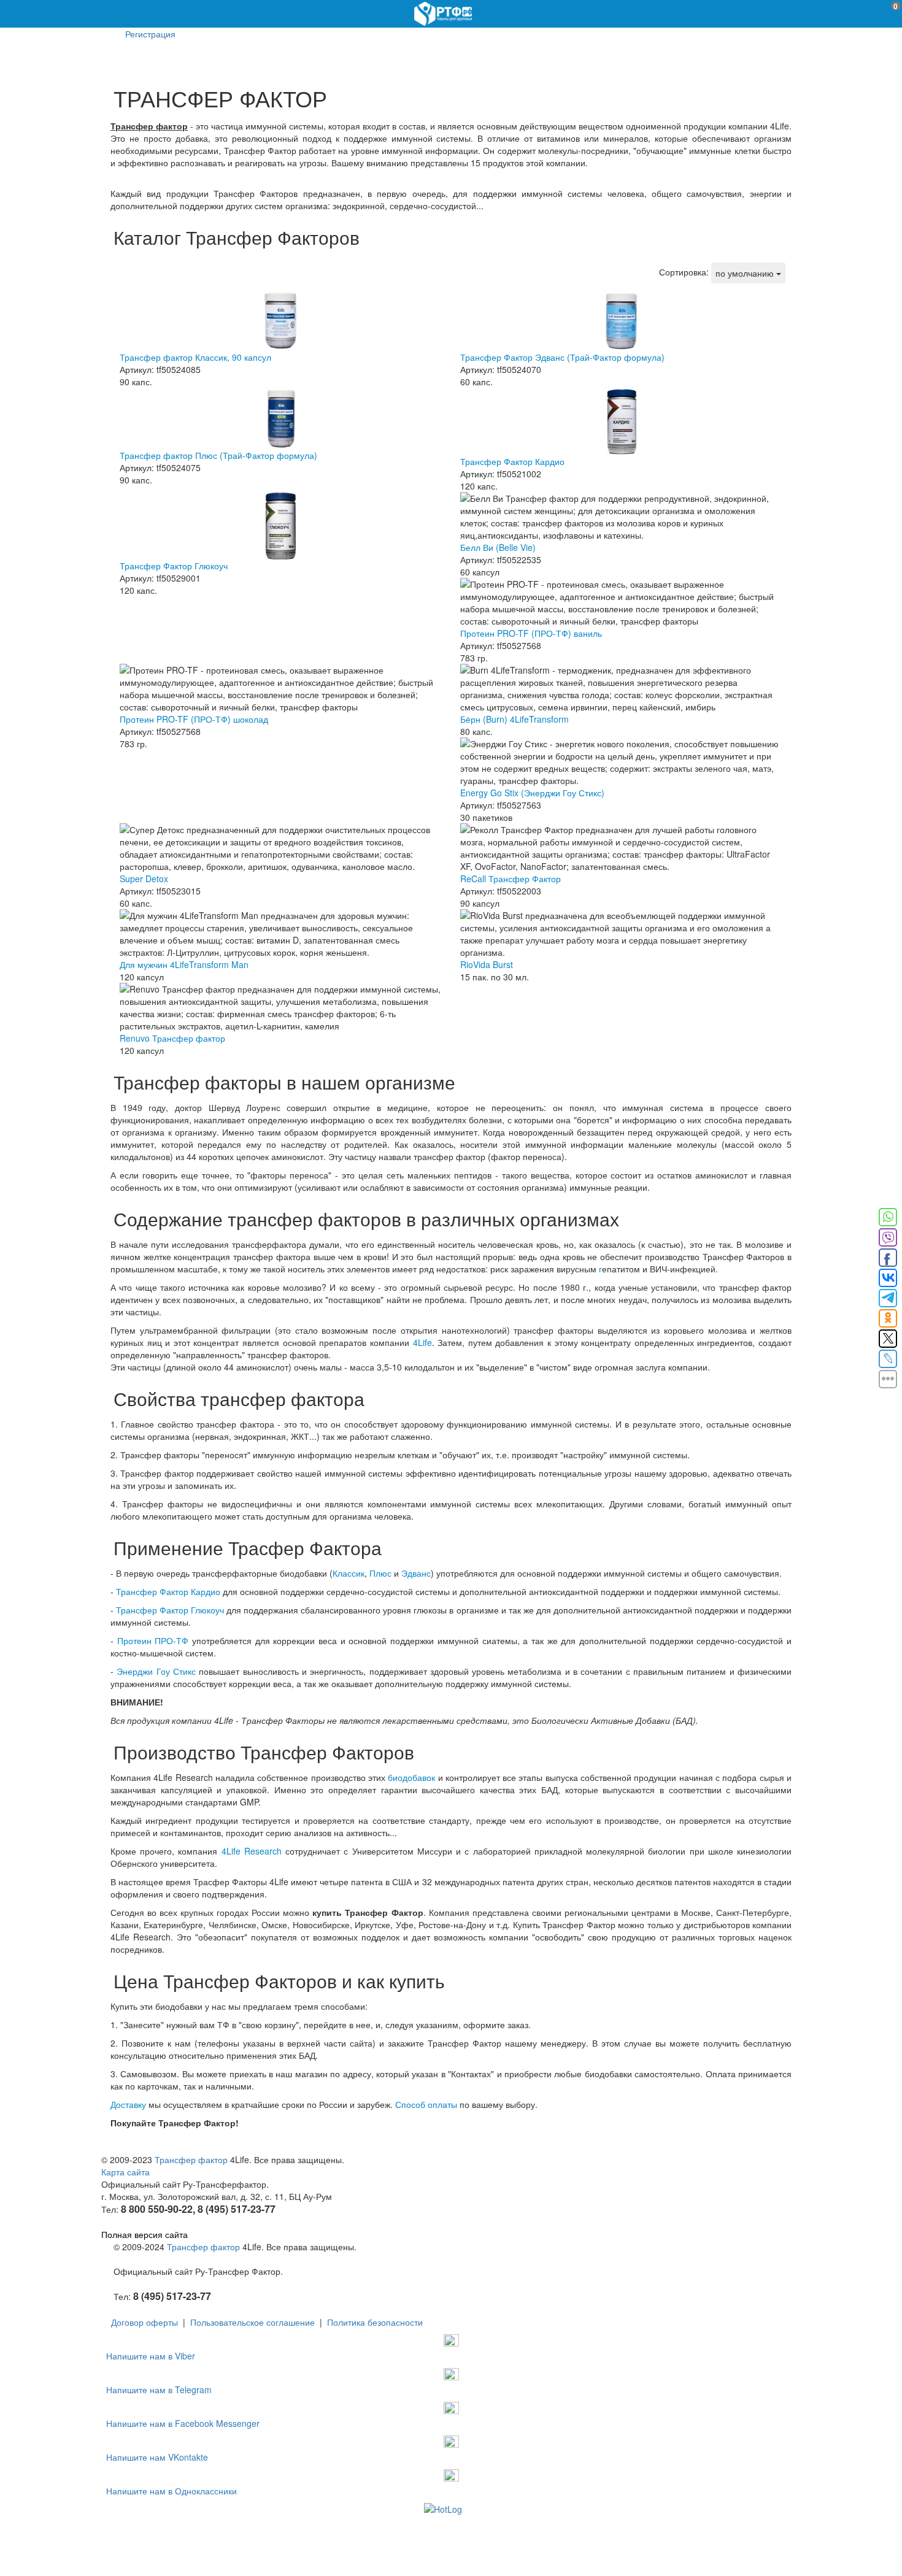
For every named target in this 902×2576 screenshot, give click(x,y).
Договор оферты (145, 2322)
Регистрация (150, 34)
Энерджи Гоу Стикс (156, 1671)
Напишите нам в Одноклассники (172, 2491)
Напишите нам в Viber (151, 2356)
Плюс (380, 1573)
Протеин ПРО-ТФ (153, 1640)
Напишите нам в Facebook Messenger (183, 2423)
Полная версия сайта (145, 2234)
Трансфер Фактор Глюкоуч (170, 1610)
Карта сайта (125, 2172)
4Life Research (252, 1851)
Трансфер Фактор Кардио (168, 1591)
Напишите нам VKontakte (157, 2457)
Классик (349, 1573)
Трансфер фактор (191, 2159)
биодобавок (411, 1777)
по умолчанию (746, 273)
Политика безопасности (375, 2322)
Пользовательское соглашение (252, 2322)
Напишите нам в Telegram (159, 2390)
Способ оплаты (426, 2104)
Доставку (128, 2104)
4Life (422, 1342)
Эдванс (416, 1573)
